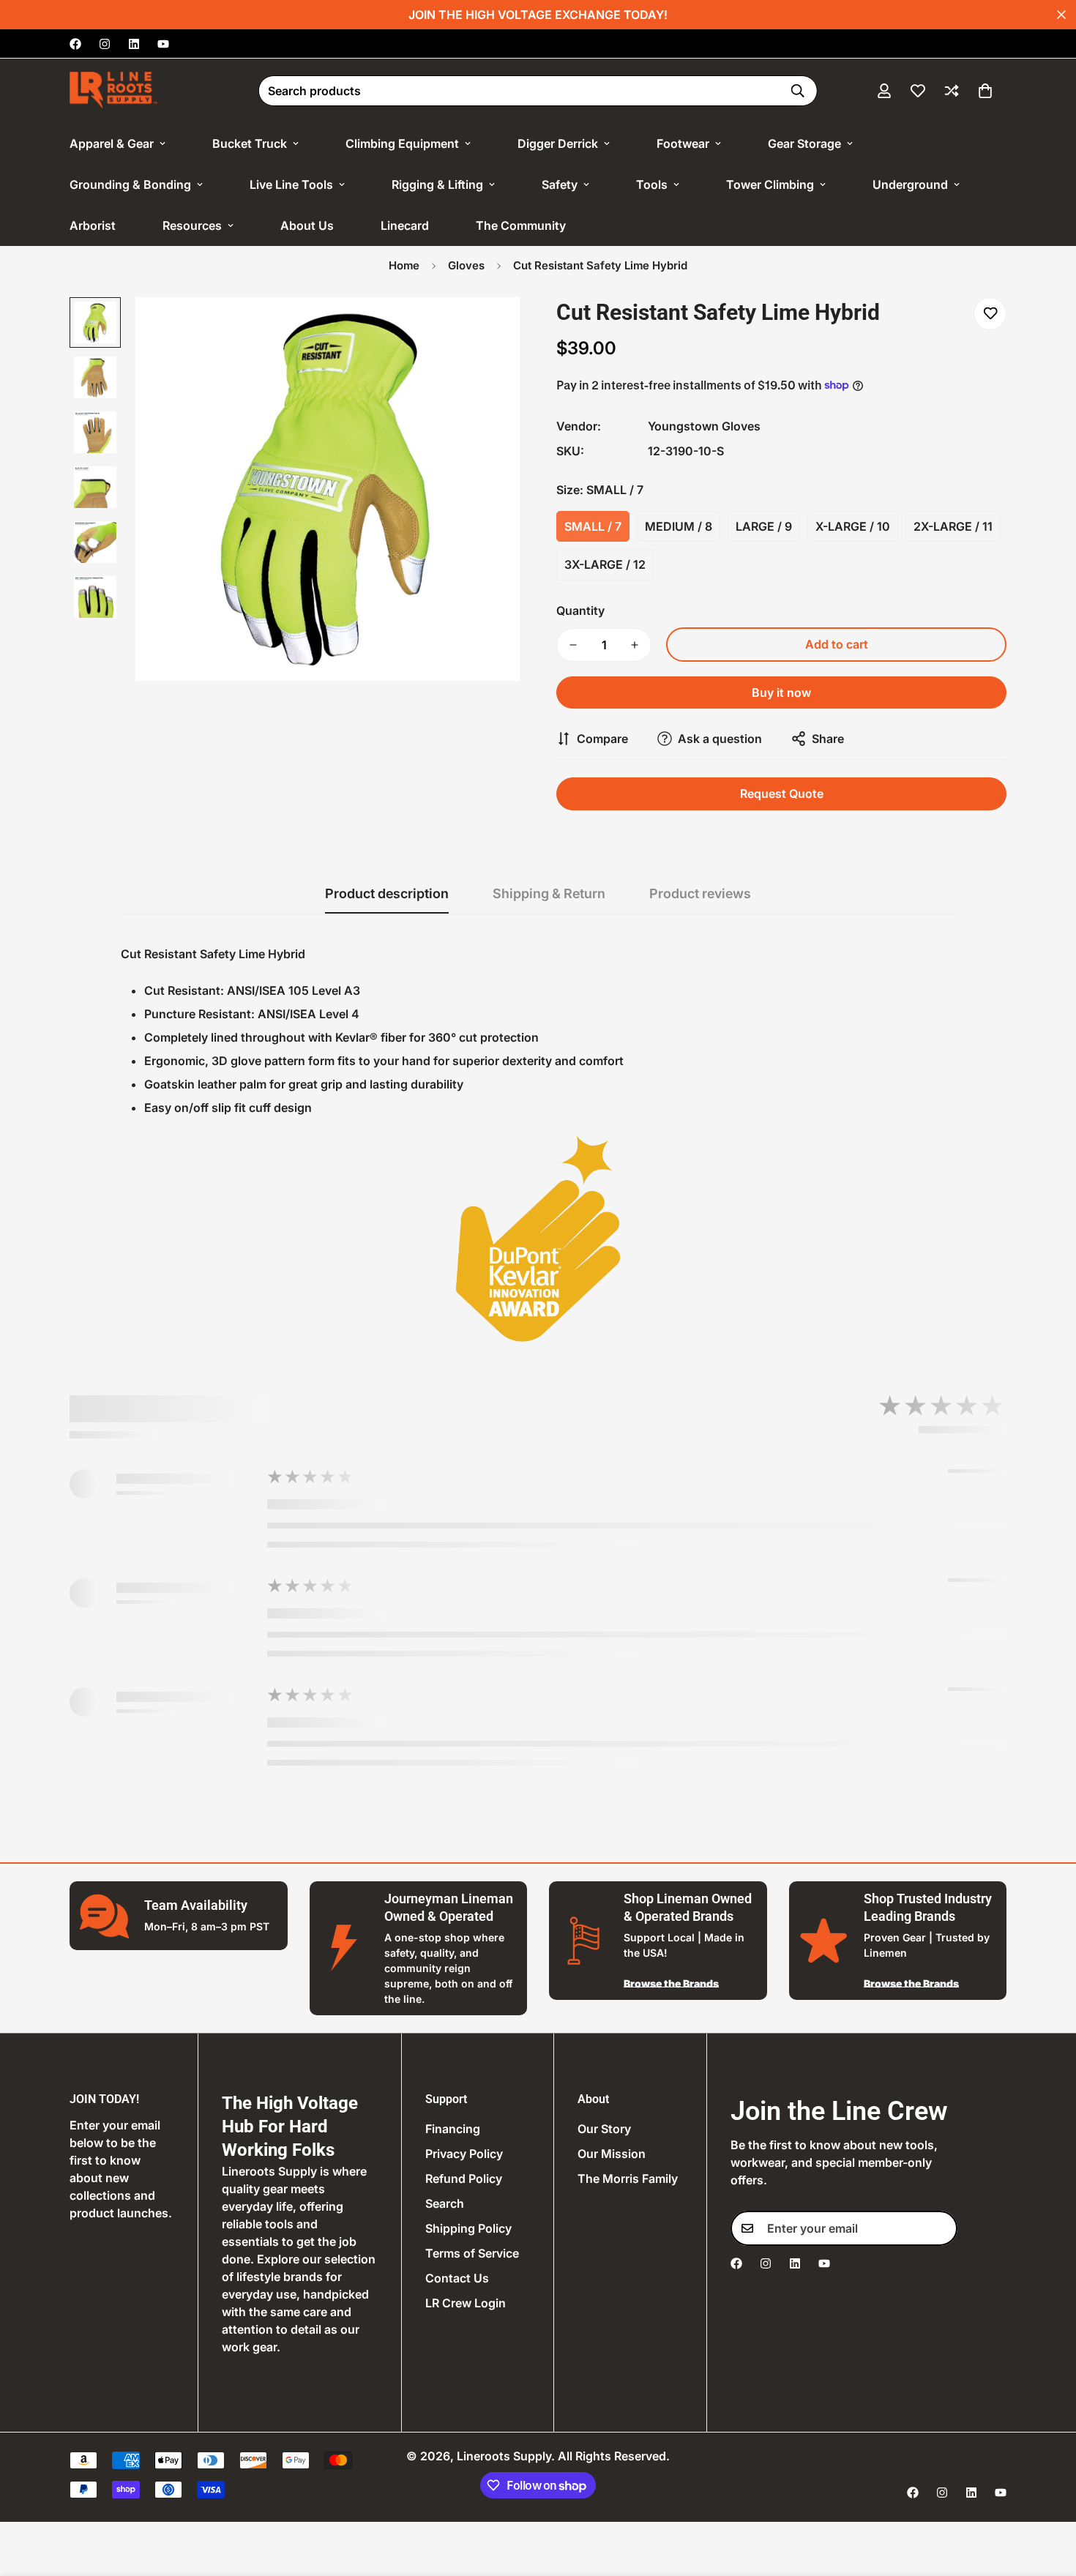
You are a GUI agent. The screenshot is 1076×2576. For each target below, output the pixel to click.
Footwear (683, 143)
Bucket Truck (250, 143)
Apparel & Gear (112, 143)
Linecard (405, 225)
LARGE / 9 (764, 526)
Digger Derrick (558, 143)
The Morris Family (628, 2179)
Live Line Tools (291, 184)
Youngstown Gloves (704, 426)
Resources (192, 225)
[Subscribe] (941, 2228)
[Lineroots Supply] (113, 91)
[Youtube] (163, 44)
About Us (307, 225)
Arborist (93, 225)
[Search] (798, 91)
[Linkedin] (134, 44)
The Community (521, 225)
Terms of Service (472, 2253)
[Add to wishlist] (990, 314)
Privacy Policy (464, 2154)
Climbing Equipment (402, 143)
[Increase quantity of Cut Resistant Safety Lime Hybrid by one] (635, 645)
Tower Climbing (770, 184)
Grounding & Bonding (130, 184)
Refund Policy (464, 2179)
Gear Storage (804, 143)
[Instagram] (105, 44)
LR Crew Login (466, 2303)
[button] (985, 91)
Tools (652, 184)
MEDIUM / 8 (679, 526)
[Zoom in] (489, 328)
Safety (560, 184)
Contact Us (457, 2278)
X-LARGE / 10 (853, 526)
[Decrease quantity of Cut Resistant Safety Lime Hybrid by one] (573, 645)
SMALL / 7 (593, 526)
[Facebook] (75, 44)
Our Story (604, 2129)
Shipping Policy (468, 2228)
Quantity (580, 611)
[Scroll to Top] (1047, 2496)
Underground (910, 184)
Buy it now (781, 692)
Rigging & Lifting (437, 184)
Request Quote (782, 794)
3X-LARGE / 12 (605, 564)
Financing (453, 2129)
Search (445, 2203)
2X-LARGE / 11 (953, 526)
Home (404, 265)
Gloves (466, 265)
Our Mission (612, 2154)
